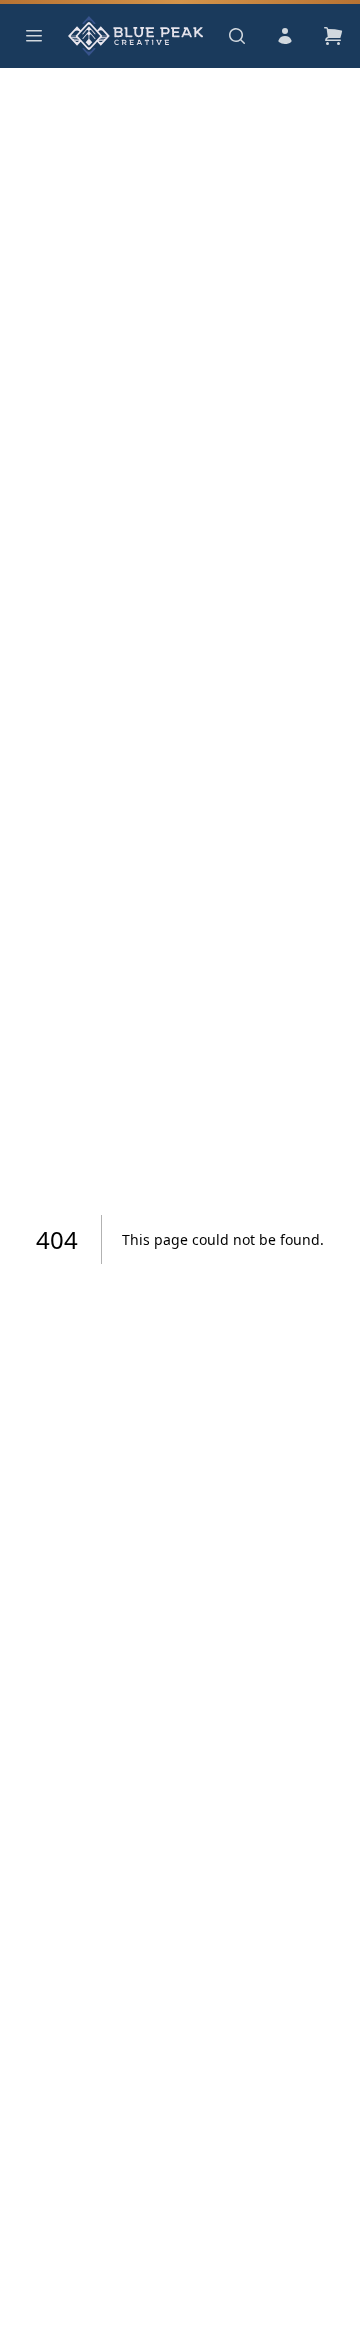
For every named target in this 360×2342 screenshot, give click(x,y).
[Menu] (34, 36)
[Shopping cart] (333, 36)
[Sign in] (285, 36)
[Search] (237, 36)
